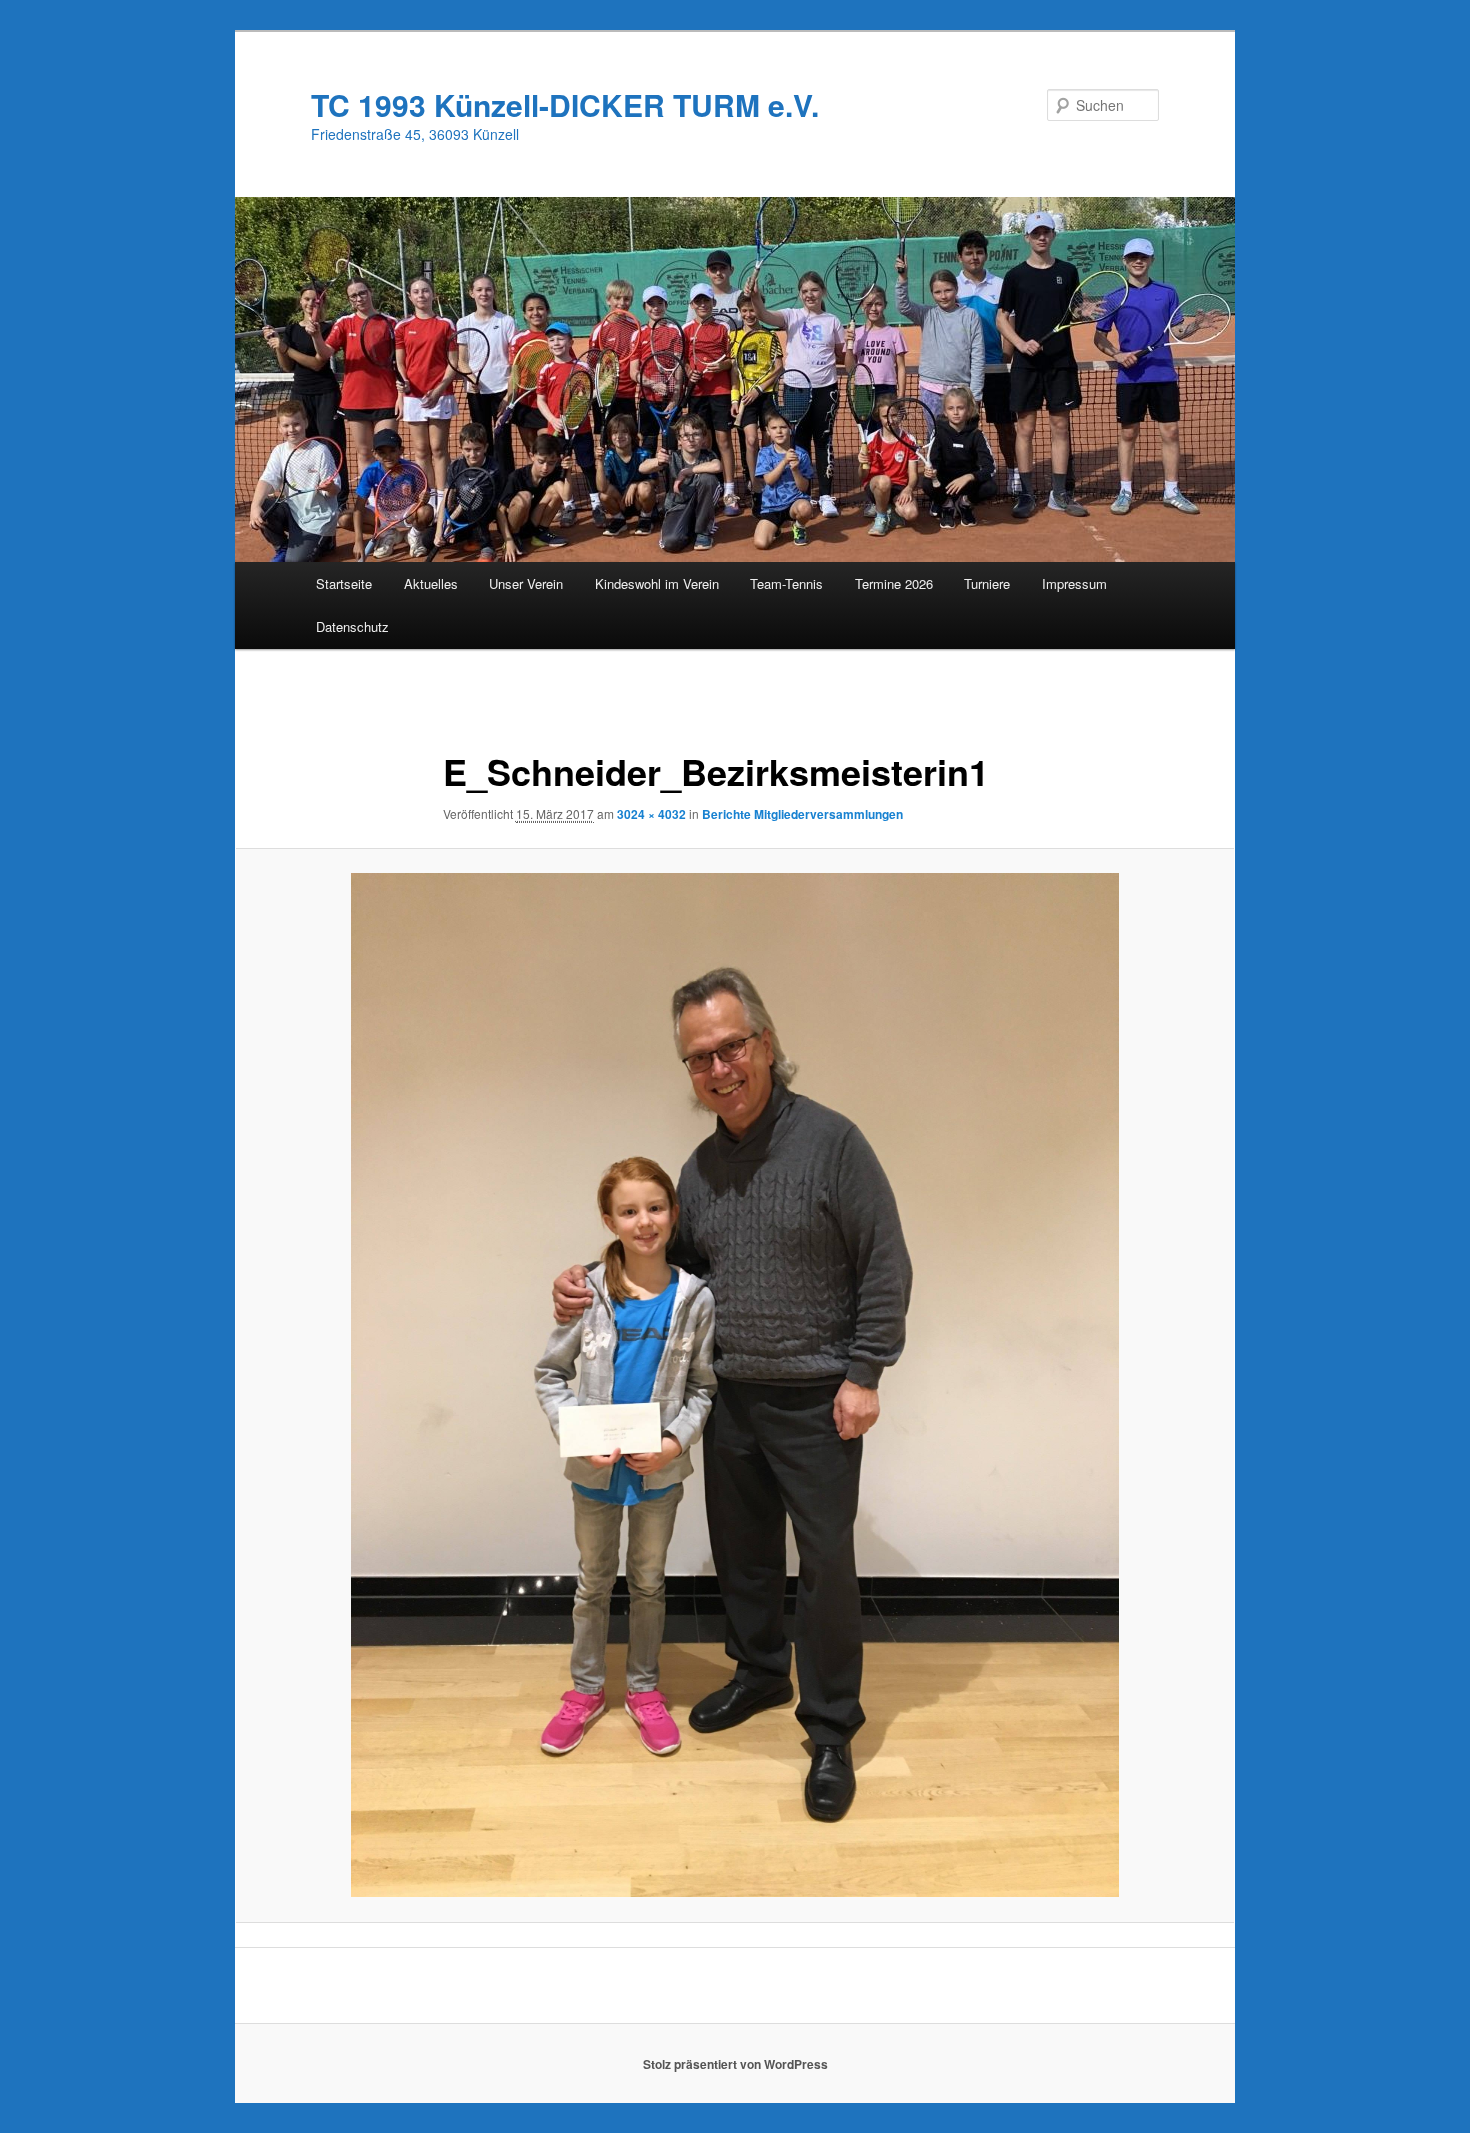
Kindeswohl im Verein (657, 583)
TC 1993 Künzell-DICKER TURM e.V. (565, 104)
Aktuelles (431, 583)
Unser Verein (526, 583)
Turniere (987, 583)
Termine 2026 (894, 583)
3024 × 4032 (651, 814)
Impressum (1074, 583)
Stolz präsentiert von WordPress (735, 2064)
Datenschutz (352, 626)
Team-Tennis (786, 583)
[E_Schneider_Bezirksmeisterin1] (735, 1385)
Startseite (344, 583)
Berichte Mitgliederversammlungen (802, 814)
